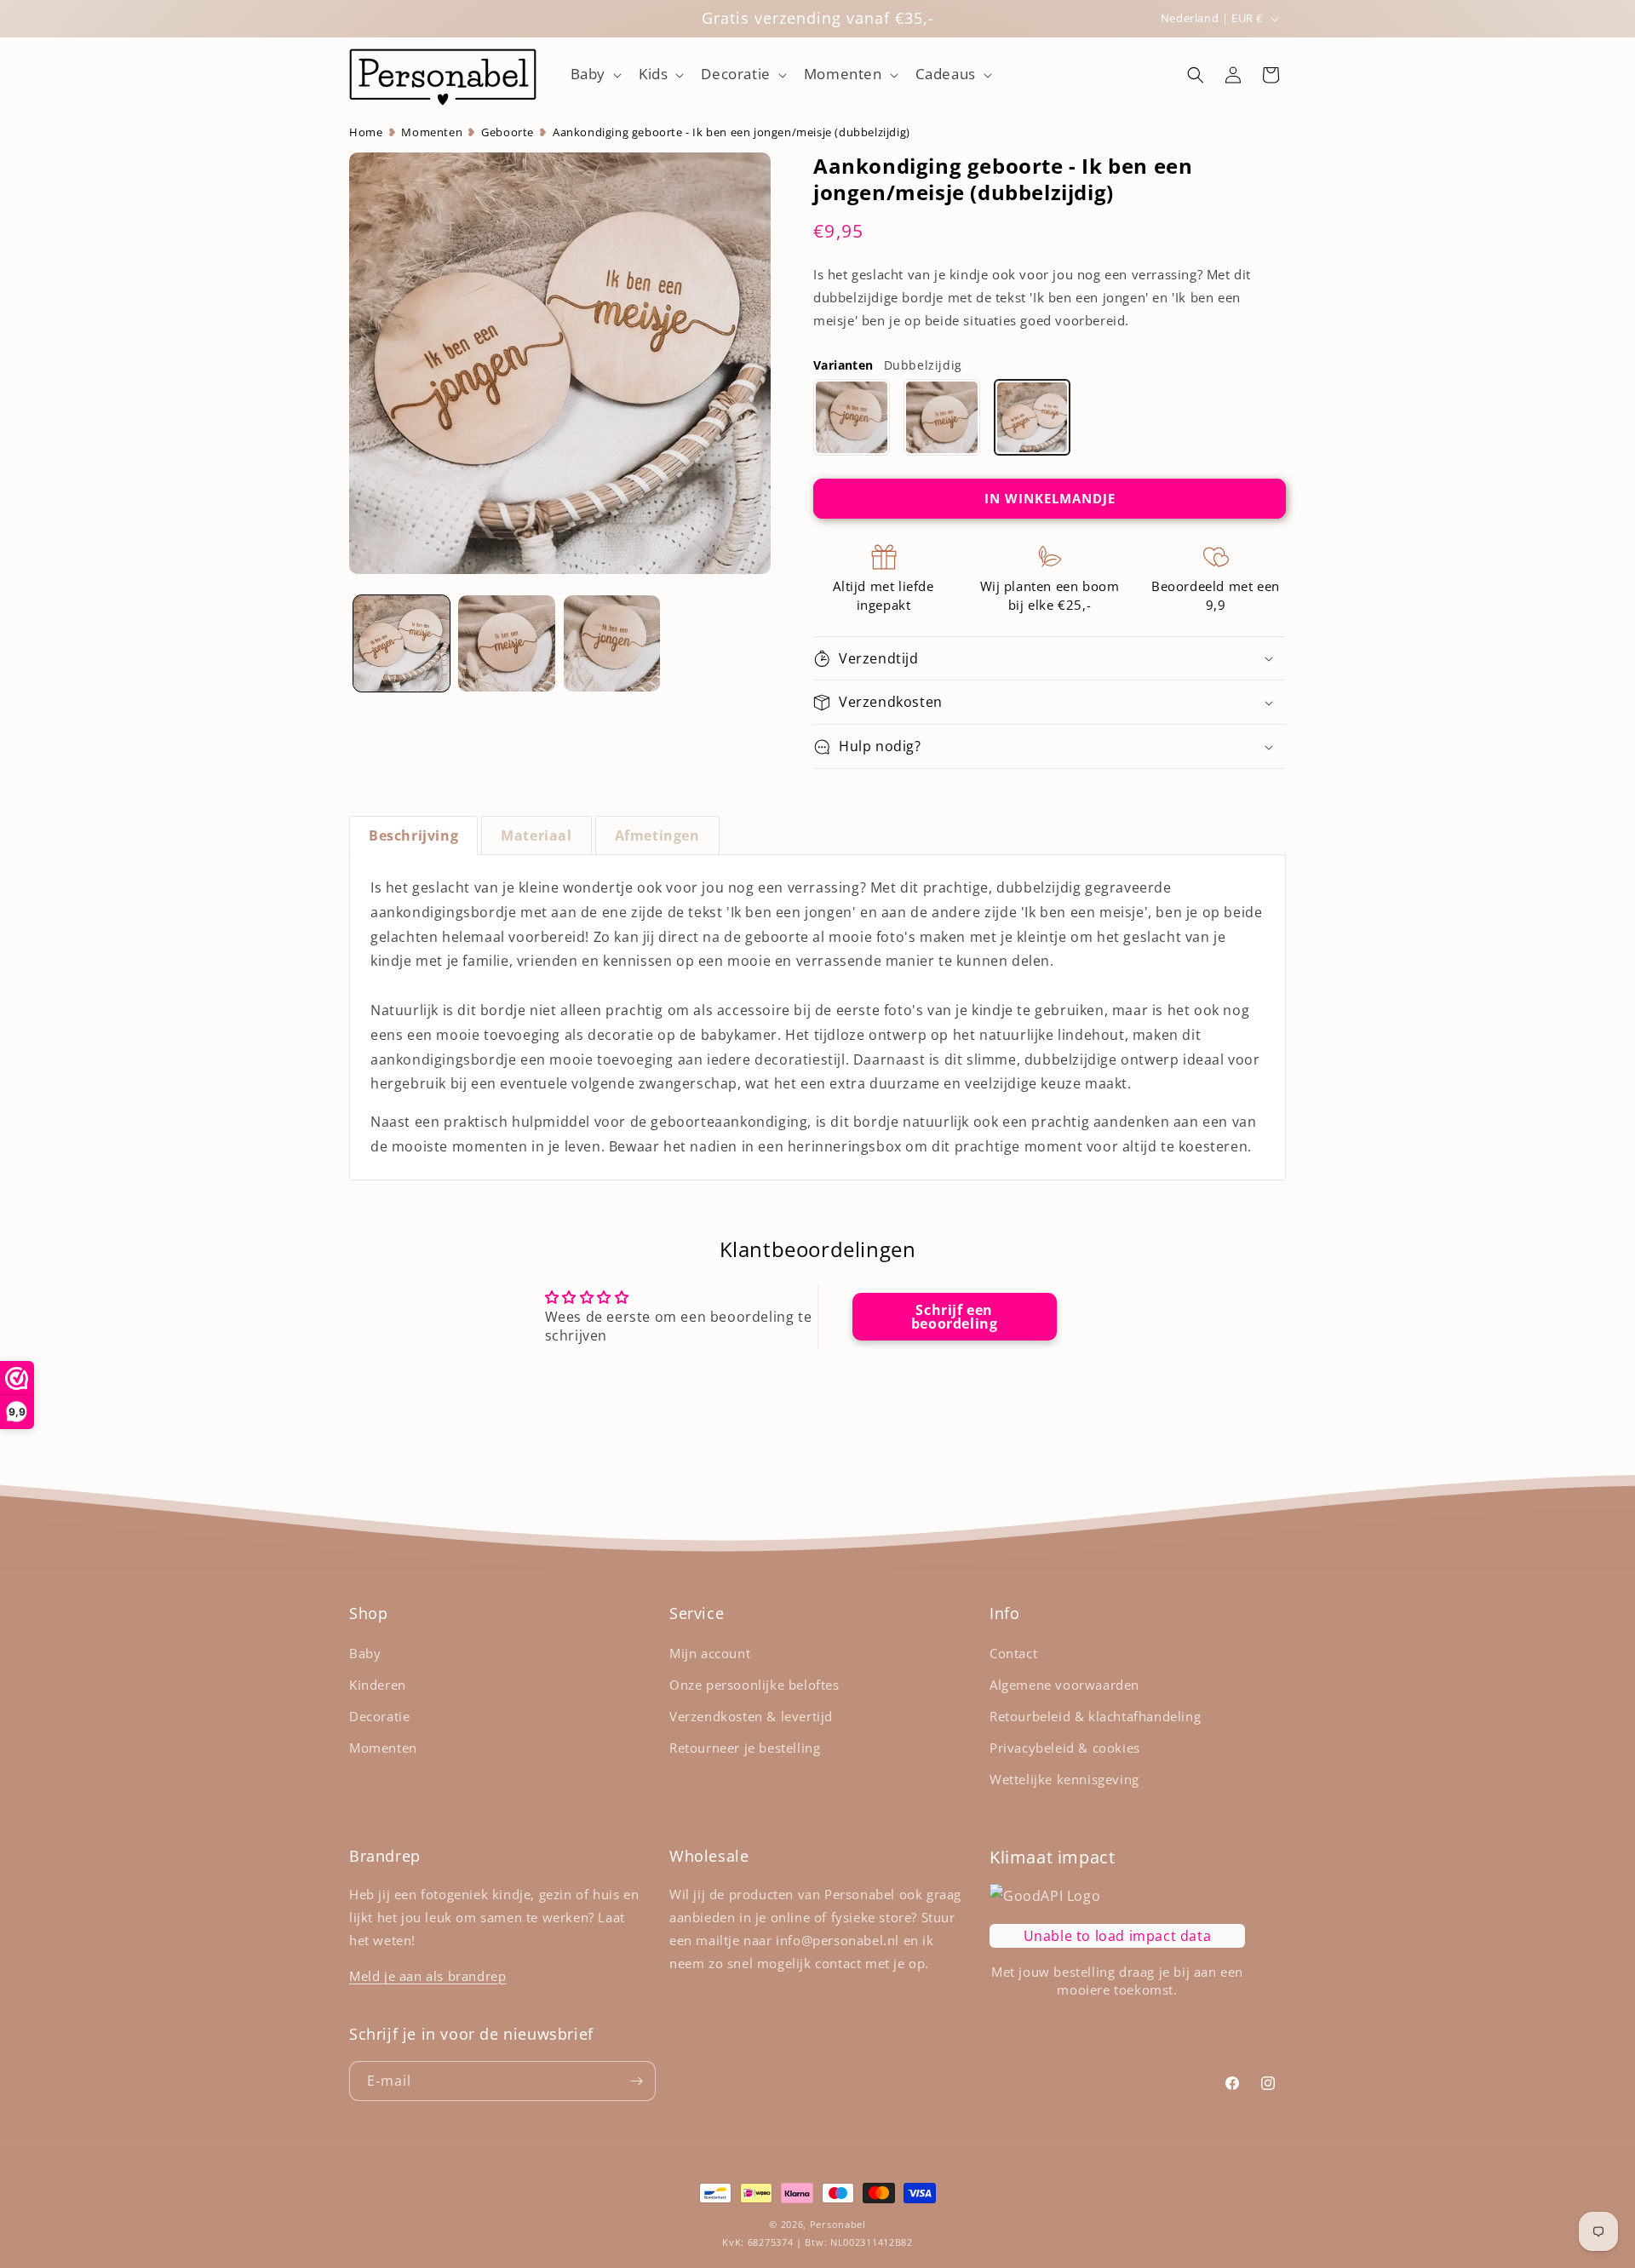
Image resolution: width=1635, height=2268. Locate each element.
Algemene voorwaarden (1064, 1685)
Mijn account (710, 1653)
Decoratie (379, 1716)
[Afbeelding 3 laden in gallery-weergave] (612, 643)
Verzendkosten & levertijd (751, 1716)
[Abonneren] (636, 2081)
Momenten (432, 132)
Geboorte (508, 132)
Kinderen (378, 1685)
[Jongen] (852, 417)
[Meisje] (942, 417)
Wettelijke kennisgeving (1064, 1779)
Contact (1013, 1653)
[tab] (413, 835)
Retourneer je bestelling (745, 1748)
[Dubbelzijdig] (1032, 417)
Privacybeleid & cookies (1065, 1748)
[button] (594, 74)
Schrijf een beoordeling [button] (955, 1316)
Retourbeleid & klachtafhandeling (1095, 1716)
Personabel (838, 2224)
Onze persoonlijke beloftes (754, 1685)
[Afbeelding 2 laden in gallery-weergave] (506, 643)
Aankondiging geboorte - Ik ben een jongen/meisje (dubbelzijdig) (731, 132)
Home (366, 132)
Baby (365, 1653)
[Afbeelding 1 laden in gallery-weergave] (402, 643)
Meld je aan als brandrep (427, 1976)
